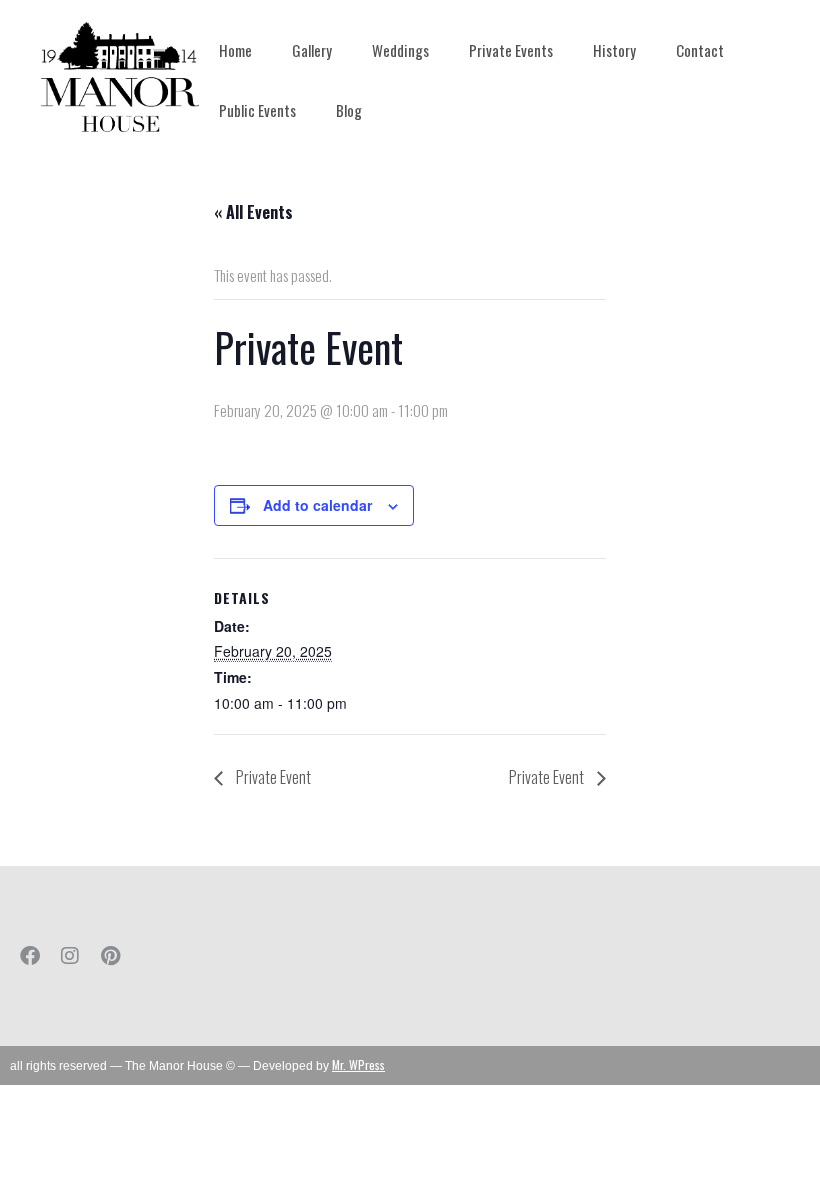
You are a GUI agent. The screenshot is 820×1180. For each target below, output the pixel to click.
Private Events (511, 50)
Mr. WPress (358, 1064)
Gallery (312, 50)
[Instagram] (70, 956)
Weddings (400, 50)
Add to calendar (317, 505)
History (614, 50)
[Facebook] (30, 956)
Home (235, 50)
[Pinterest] (110, 956)
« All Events (253, 212)
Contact (700, 50)
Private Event (272, 777)
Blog (349, 110)
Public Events (257, 110)
